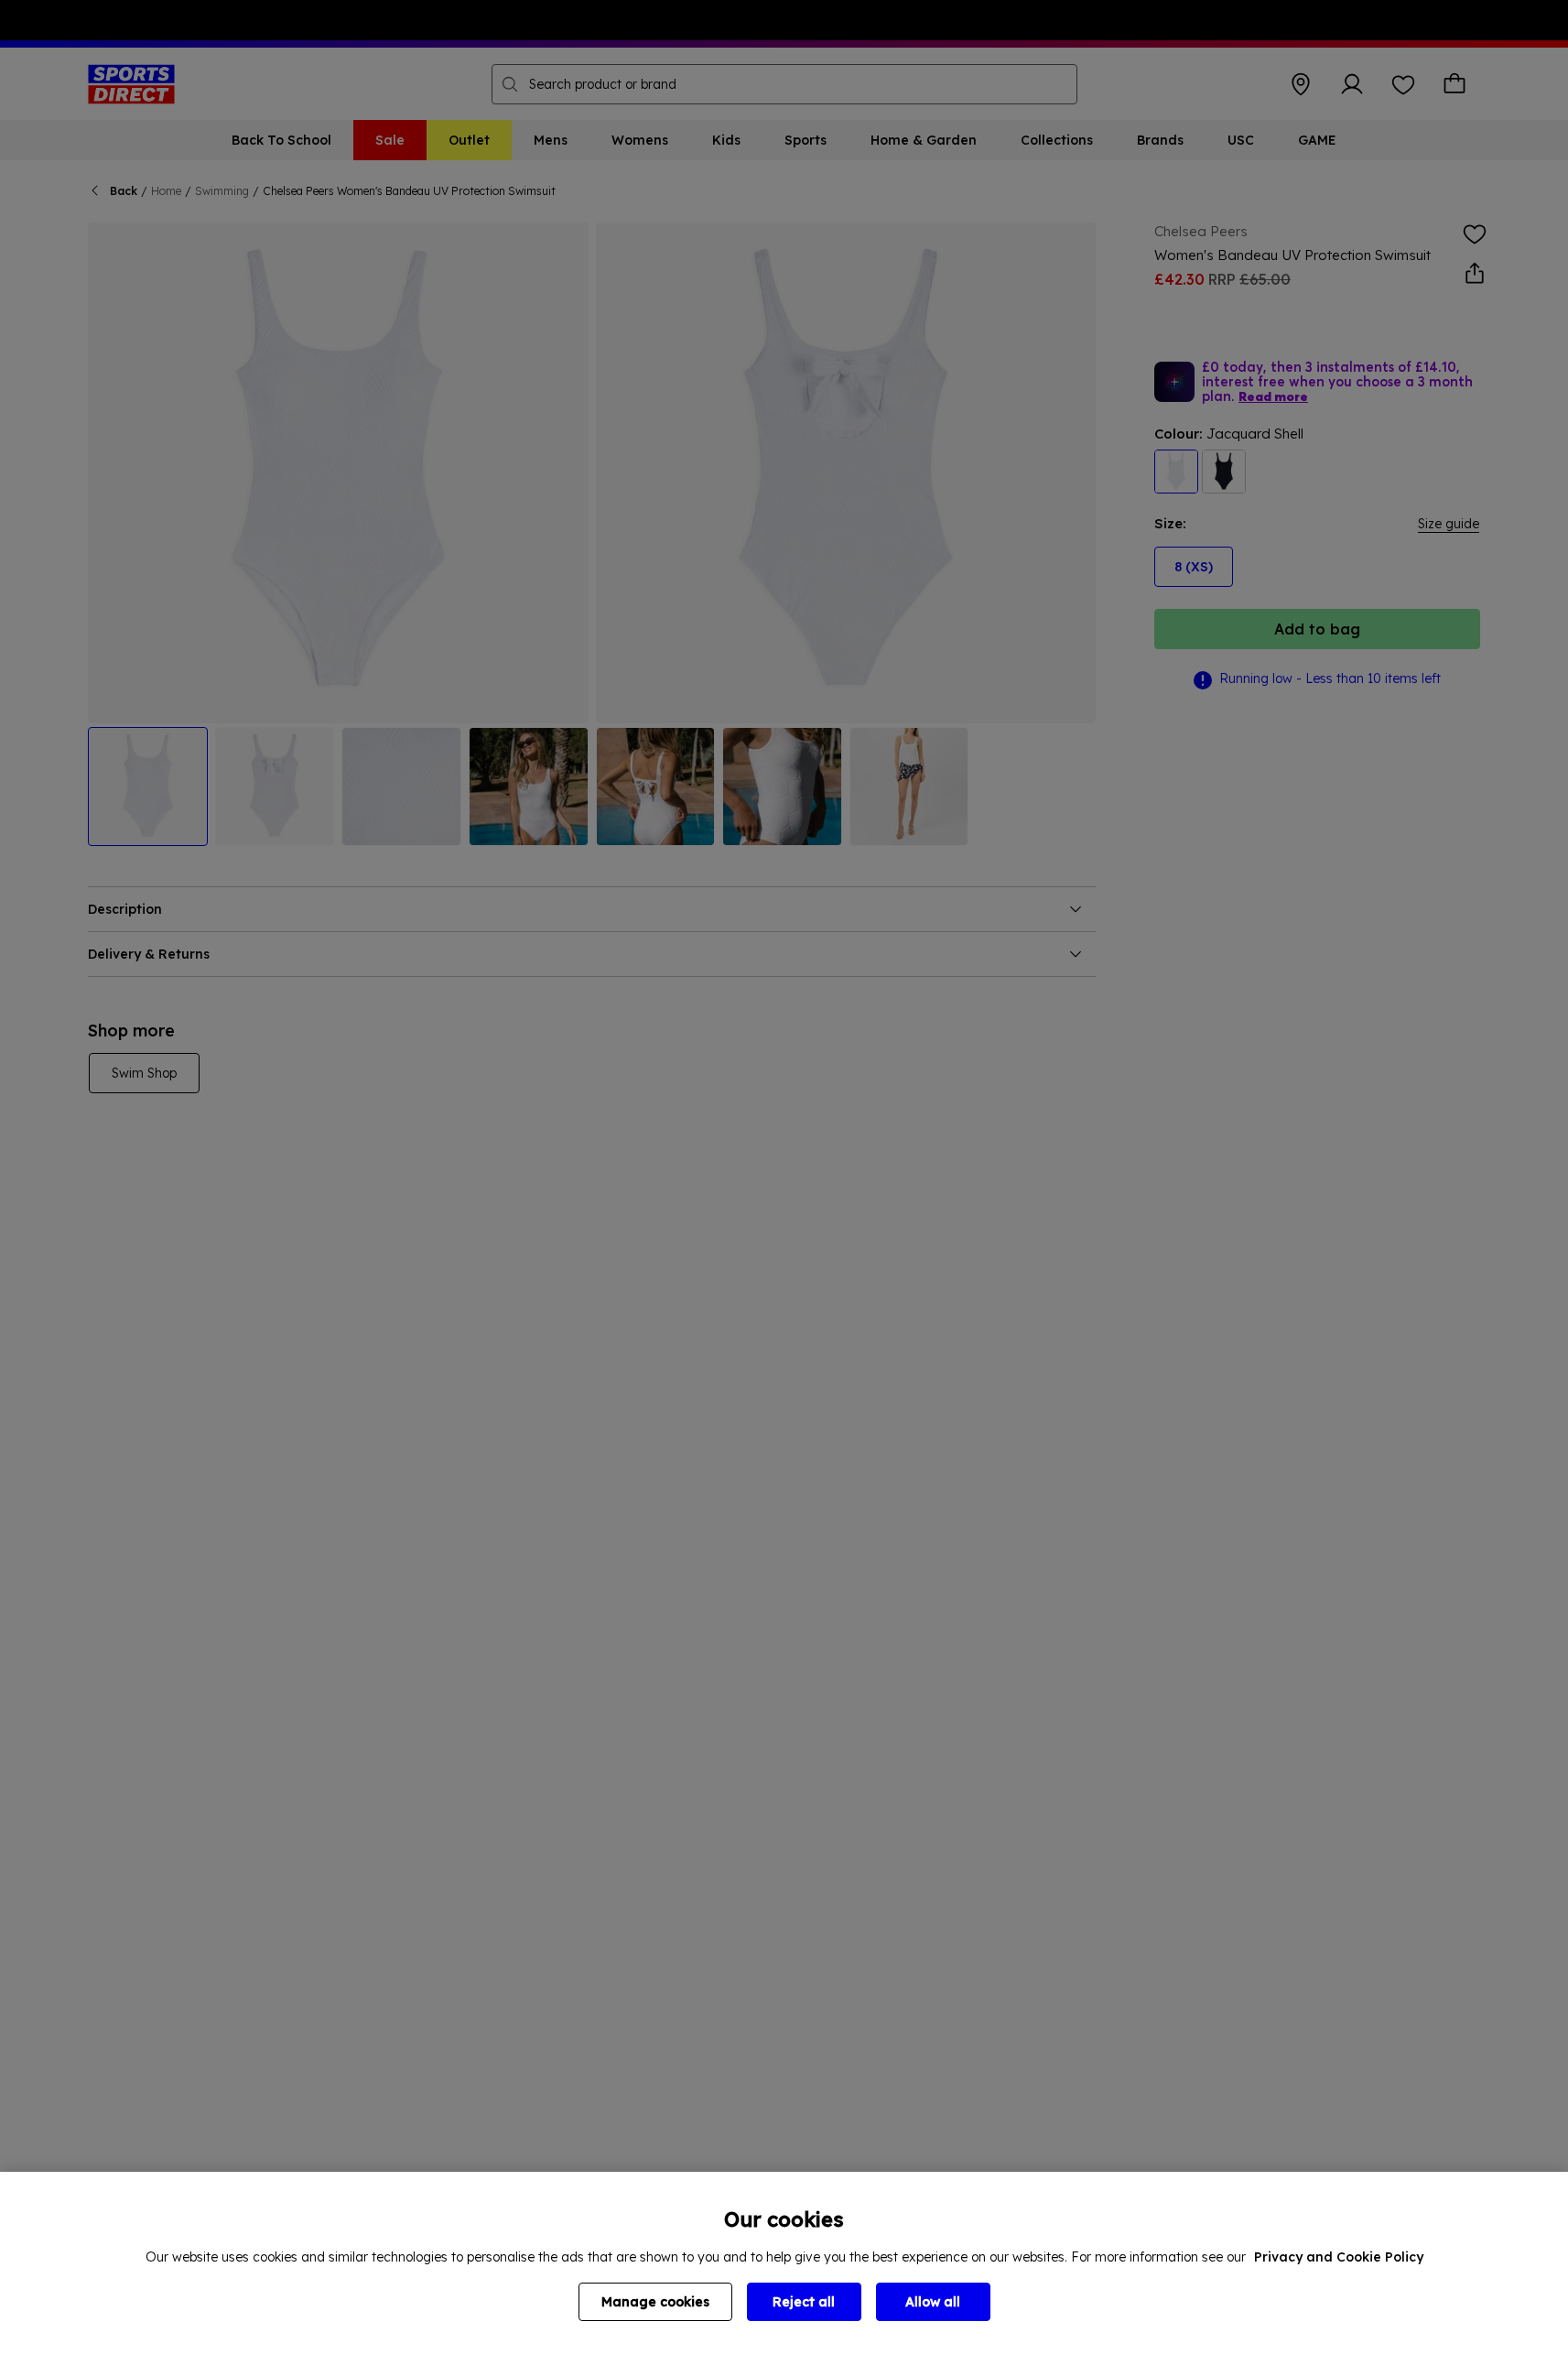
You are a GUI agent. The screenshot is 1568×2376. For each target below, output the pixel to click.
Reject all (804, 2302)
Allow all (933, 2302)
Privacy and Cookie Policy (1339, 2257)
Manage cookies (655, 2302)
